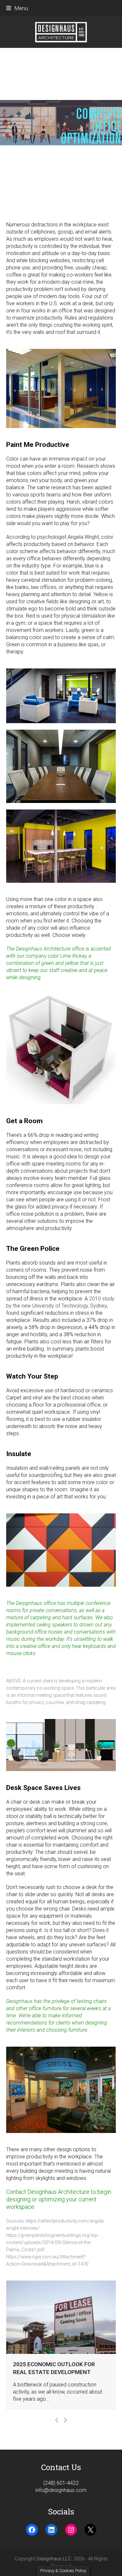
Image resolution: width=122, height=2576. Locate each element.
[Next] (65, 2420)
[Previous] (57, 2420)
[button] (17, 8)
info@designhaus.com (61, 2490)
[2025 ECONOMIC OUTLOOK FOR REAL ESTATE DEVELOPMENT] (61, 2317)
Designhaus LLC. (54, 2559)
